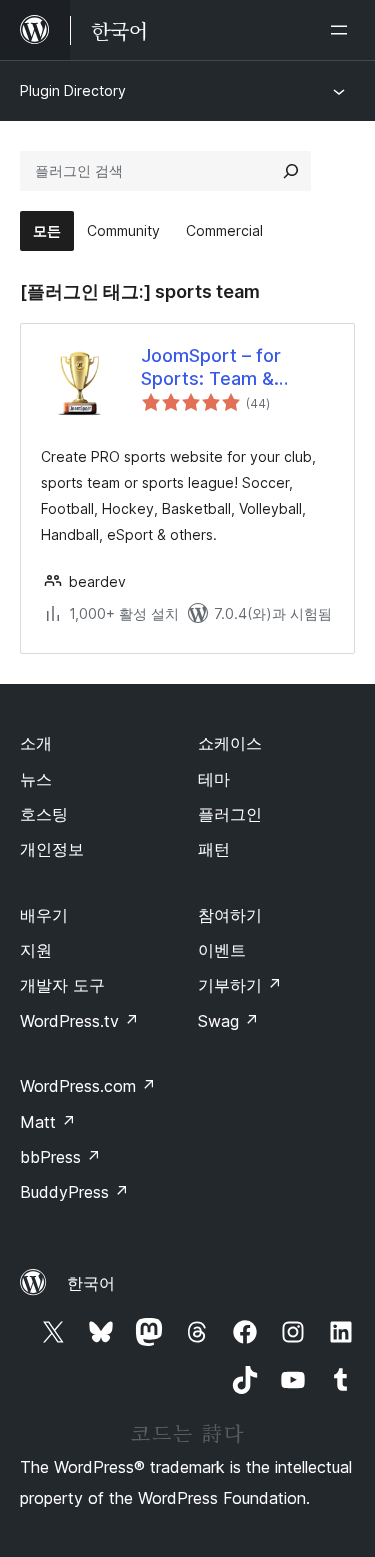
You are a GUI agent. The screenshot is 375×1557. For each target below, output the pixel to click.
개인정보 (52, 849)
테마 (214, 779)
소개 (36, 743)
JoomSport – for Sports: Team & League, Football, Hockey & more (213, 368)
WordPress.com (88, 1086)
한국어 (91, 1283)
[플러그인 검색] (291, 171)
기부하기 (240, 985)
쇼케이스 (230, 743)
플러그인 (230, 814)
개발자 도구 (62, 985)
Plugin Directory (73, 90)
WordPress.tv (79, 1021)
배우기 (44, 915)
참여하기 (230, 915)
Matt (48, 1122)
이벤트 (222, 950)
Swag (228, 1021)
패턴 (214, 849)
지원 (36, 950)
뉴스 (36, 779)
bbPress (60, 1157)
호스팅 (44, 814)
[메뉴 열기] (343, 30)
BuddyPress (74, 1192)
